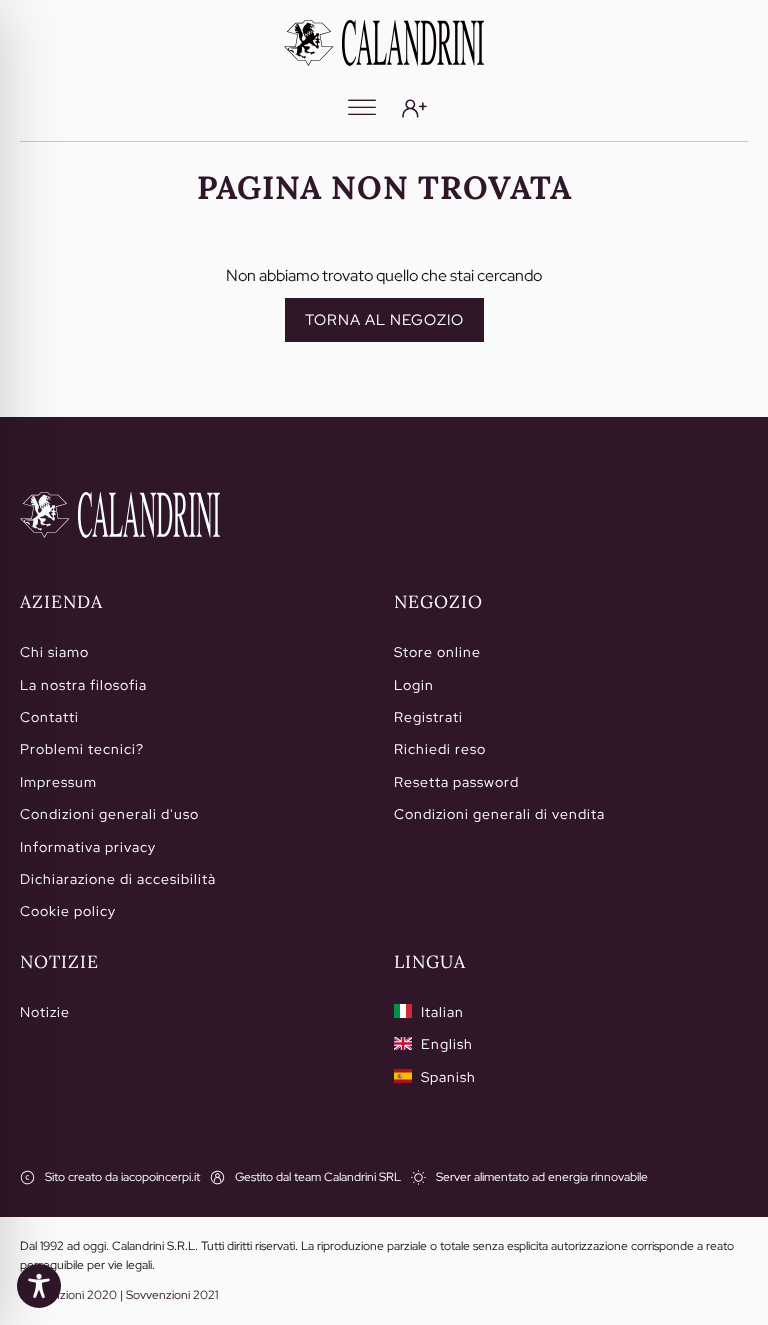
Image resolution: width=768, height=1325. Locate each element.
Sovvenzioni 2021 (172, 1295)
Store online (437, 652)
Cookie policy (68, 911)
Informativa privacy (88, 847)
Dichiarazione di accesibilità (118, 879)
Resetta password (456, 782)
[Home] (120, 515)
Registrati (428, 717)
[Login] (414, 108)
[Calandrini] (384, 43)
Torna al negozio (384, 320)
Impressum (58, 782)
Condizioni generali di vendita (499, 814)
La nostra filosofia (83, 685)
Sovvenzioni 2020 (68, 1295)
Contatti (49, 717)
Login (414, 685)
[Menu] (362, 108)
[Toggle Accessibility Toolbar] (39, 1286)
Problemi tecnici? (82, 749)
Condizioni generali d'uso (109, 814)
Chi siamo (54, 652)
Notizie (45, 1012)
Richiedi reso (440, 749)
